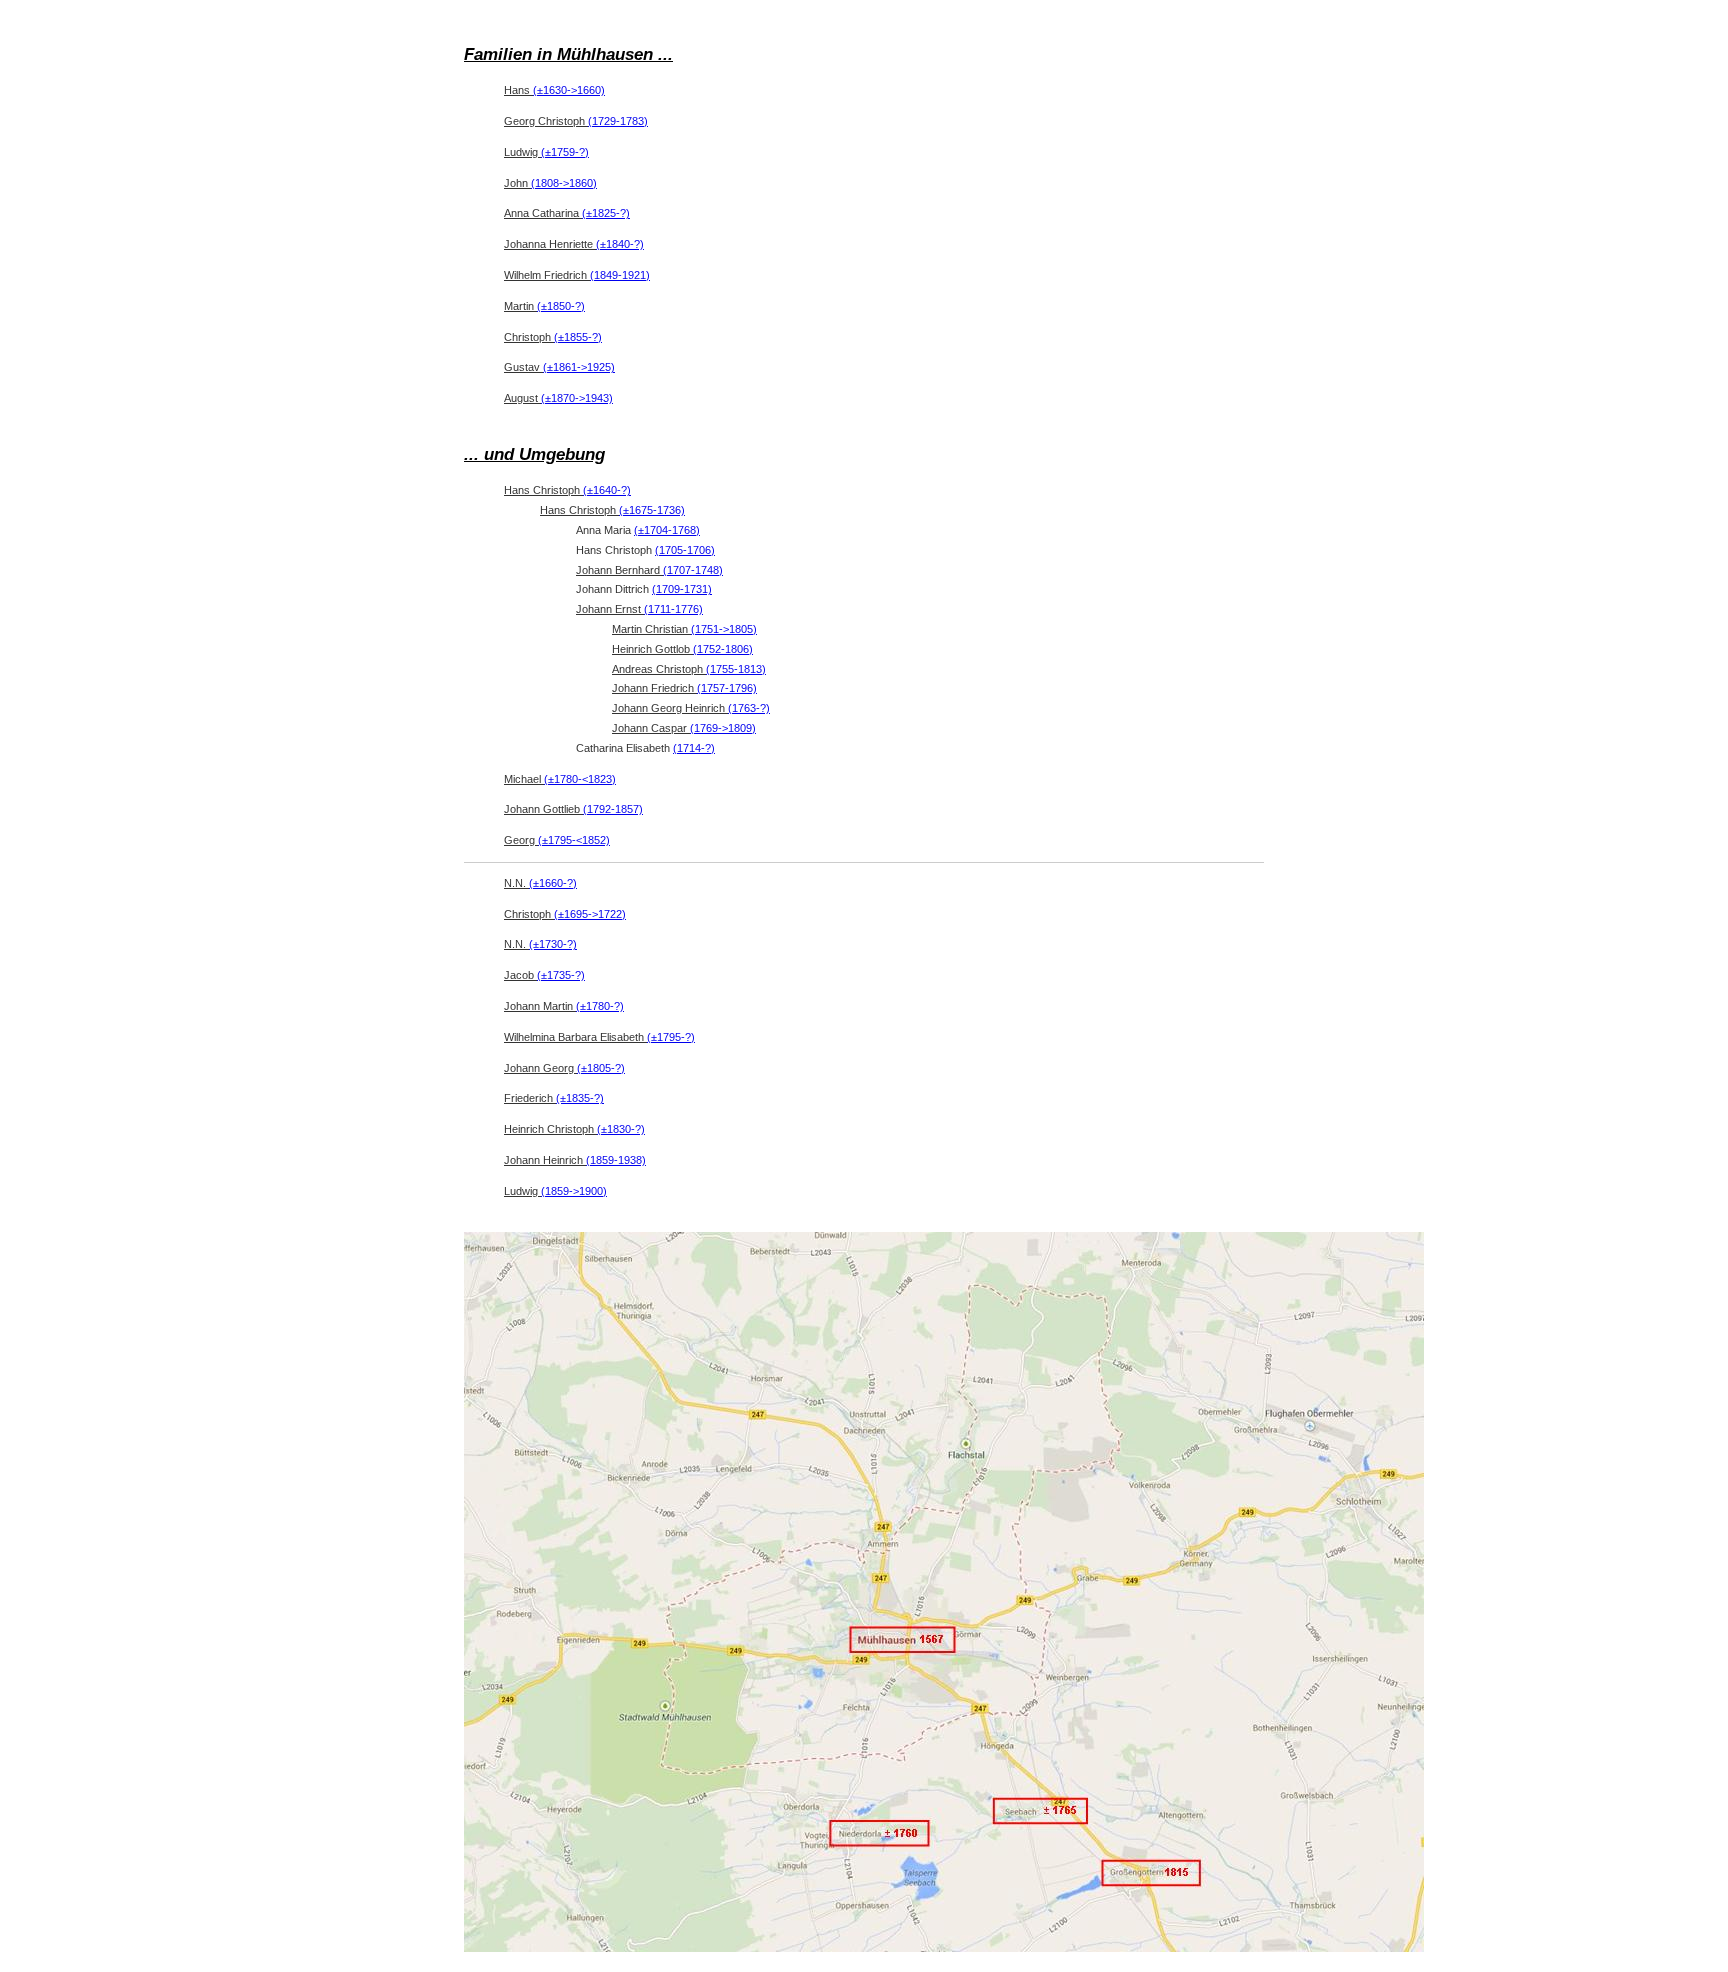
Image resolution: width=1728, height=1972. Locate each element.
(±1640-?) (607, 490)
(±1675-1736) (652, 510)
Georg (557, 840)
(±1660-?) (553, 883)
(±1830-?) (621, 1129)
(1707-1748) (693, 570)
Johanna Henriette (574, 244)
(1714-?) (694, 748)
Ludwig (546, 152)
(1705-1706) (685, 550)
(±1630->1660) (569, 90)
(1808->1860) (564, 183)
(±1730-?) (553, 944)
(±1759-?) (565, 152)
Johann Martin (564, 1006)
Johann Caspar (684, 728)
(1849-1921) (620, 275)
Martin (544, 306)
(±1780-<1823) (580, 779)
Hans (554, 90)
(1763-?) (749, 708)
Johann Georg (564, 1068)
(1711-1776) (673, 609)
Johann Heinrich (575, 1160)
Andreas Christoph (689, 669)
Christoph (553, 337)
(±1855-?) (578, 337)
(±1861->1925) (579, 367)
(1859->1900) (574, 1191)
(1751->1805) (724, 629)
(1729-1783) (618, 121)
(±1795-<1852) (574, 840)
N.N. (540, 883)
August (558, 398)
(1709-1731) (682, 589)
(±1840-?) (620, 244)
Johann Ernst (639, 609)
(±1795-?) (671, 1037)
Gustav (559, 367)
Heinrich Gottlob (682, 649)
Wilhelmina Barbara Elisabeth (599, 1037)
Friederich (554, 1098)
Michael (560, 779)
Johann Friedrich (684, 688)
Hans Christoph (567, 490)
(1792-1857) (613, 809)
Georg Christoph (576, 121)
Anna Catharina (567, 213)
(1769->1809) (723, 728)
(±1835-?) (580, 1098)
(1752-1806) (723, 649)
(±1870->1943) (577, 398)
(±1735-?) (561, 975)
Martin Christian (684, 629)
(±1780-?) (600, 1006)
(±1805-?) (601, 1068)
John (550, 183)
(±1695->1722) (590, 914)
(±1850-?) (561, 306)
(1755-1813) (736, 669)
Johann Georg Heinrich (691, 708)
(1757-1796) (727, 688)
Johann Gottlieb (573, 809)
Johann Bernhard (649, 570)
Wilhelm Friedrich (577, 275)
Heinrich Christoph (574, 1129)
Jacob (544, 975)
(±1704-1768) (667, 530)
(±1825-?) (606, 213)
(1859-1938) (616, 1160)
